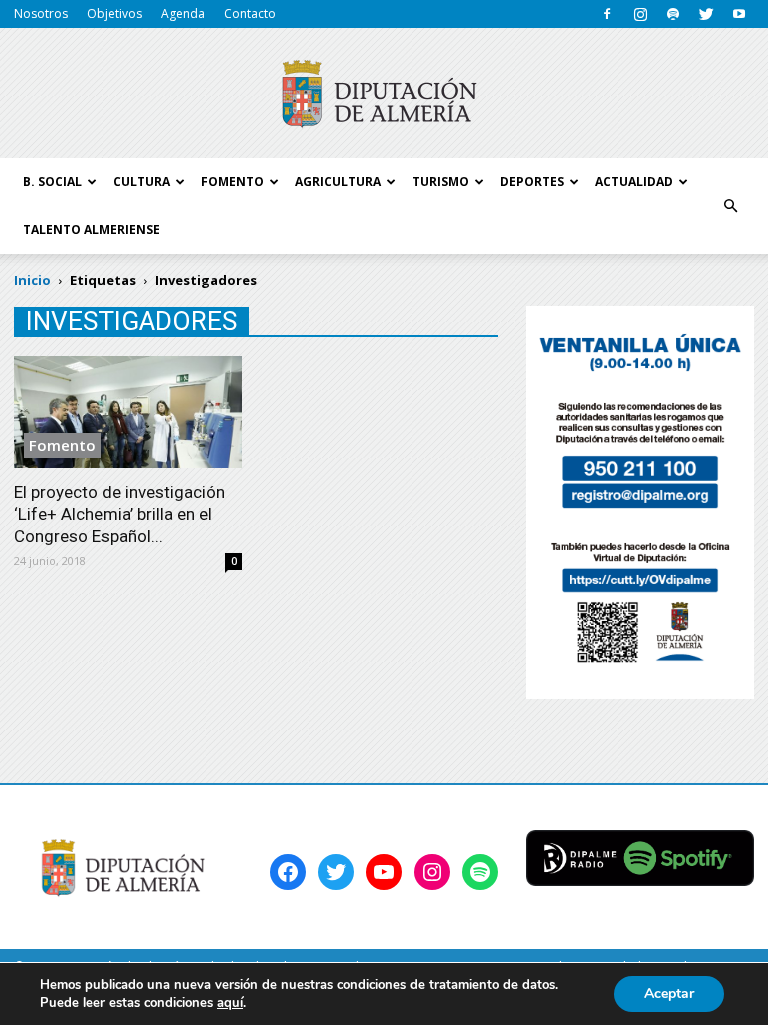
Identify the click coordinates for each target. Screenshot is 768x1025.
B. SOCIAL (52, 181)
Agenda (183, 13)
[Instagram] (640, 14)
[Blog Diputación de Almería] (384, 94)
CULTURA (141, 181)
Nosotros (41, 13)
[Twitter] (706, 14)
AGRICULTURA (338, 181)
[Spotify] (673, 14)
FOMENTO (232, 181)
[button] (730, 206)
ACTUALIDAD (634, 181)
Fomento (62, 445)
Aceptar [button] (669, 993)
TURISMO (440, 181)
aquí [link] (230, 1003)
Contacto (250, 13)
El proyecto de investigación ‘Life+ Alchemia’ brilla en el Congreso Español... (119, 514)
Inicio (32, 280)
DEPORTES (532, 181)
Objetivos (114, 13)
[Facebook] (607, 14)
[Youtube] (739, 14)
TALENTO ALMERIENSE (91, 229)
